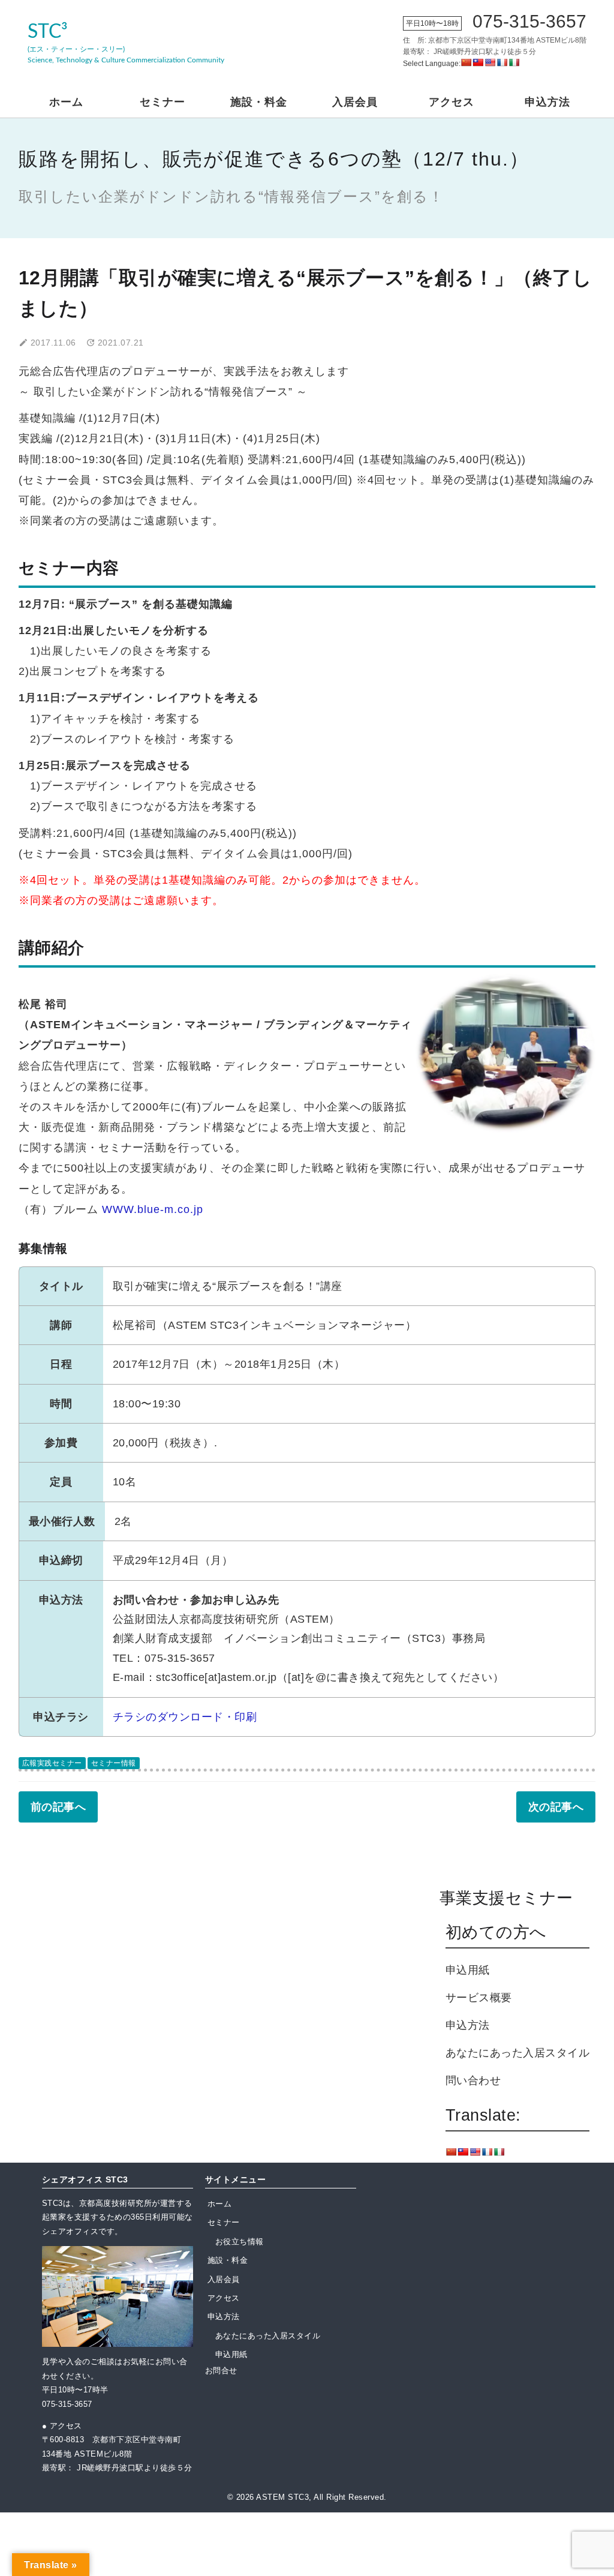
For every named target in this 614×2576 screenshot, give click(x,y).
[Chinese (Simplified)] (466, 62)
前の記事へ (58, 1807)
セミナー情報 (114, 1763)
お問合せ (221, 2371)
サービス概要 (479, 1998)
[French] (502, 62)
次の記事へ (556, 1807)
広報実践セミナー (52, 1763)
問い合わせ (473, 2080)
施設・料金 (259, 102)
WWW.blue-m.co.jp (153, 1209)
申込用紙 (468, 1970)
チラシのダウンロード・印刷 (185, 1717)
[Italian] (514, 62)
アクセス (452, 102)
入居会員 (355, 102)
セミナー (162, 102)
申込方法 (547, 102)
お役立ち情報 (240, 2242)
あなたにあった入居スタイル (518, 2053)
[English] (490, 62)
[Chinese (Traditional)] (478, 62)
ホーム (66, 102)
